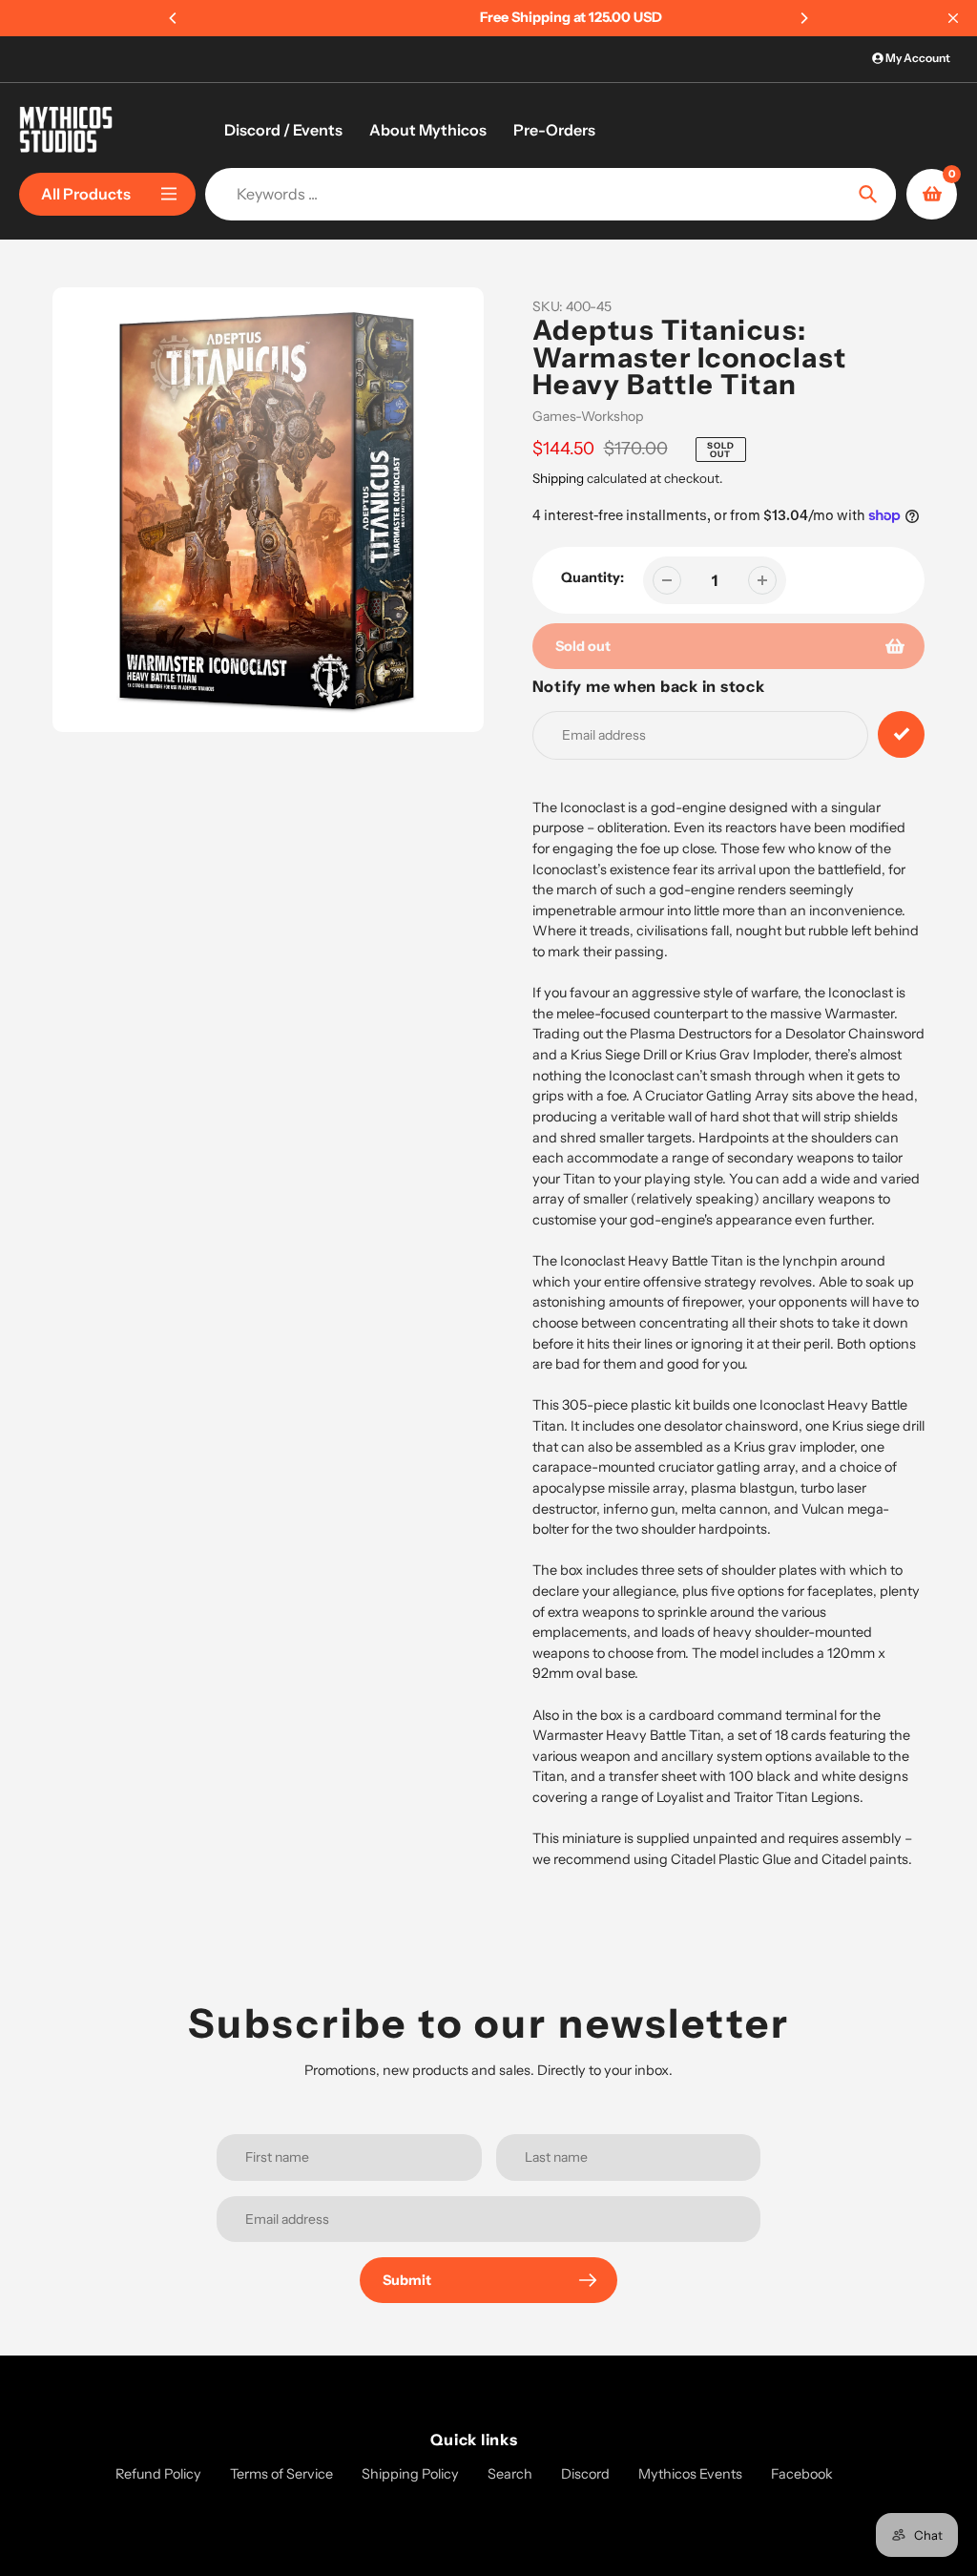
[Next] (803, 18)
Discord (585, 2474)
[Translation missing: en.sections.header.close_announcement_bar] (953, 18)
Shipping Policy (410, 2474)
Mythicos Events (690, 2474)
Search (510, 2474)
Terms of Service (281, 2474)
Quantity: (592, 577)
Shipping (558, 478)
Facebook (802, 2474)
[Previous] (174, 18)
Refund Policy (158, 2474)
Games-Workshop (588, 416)
